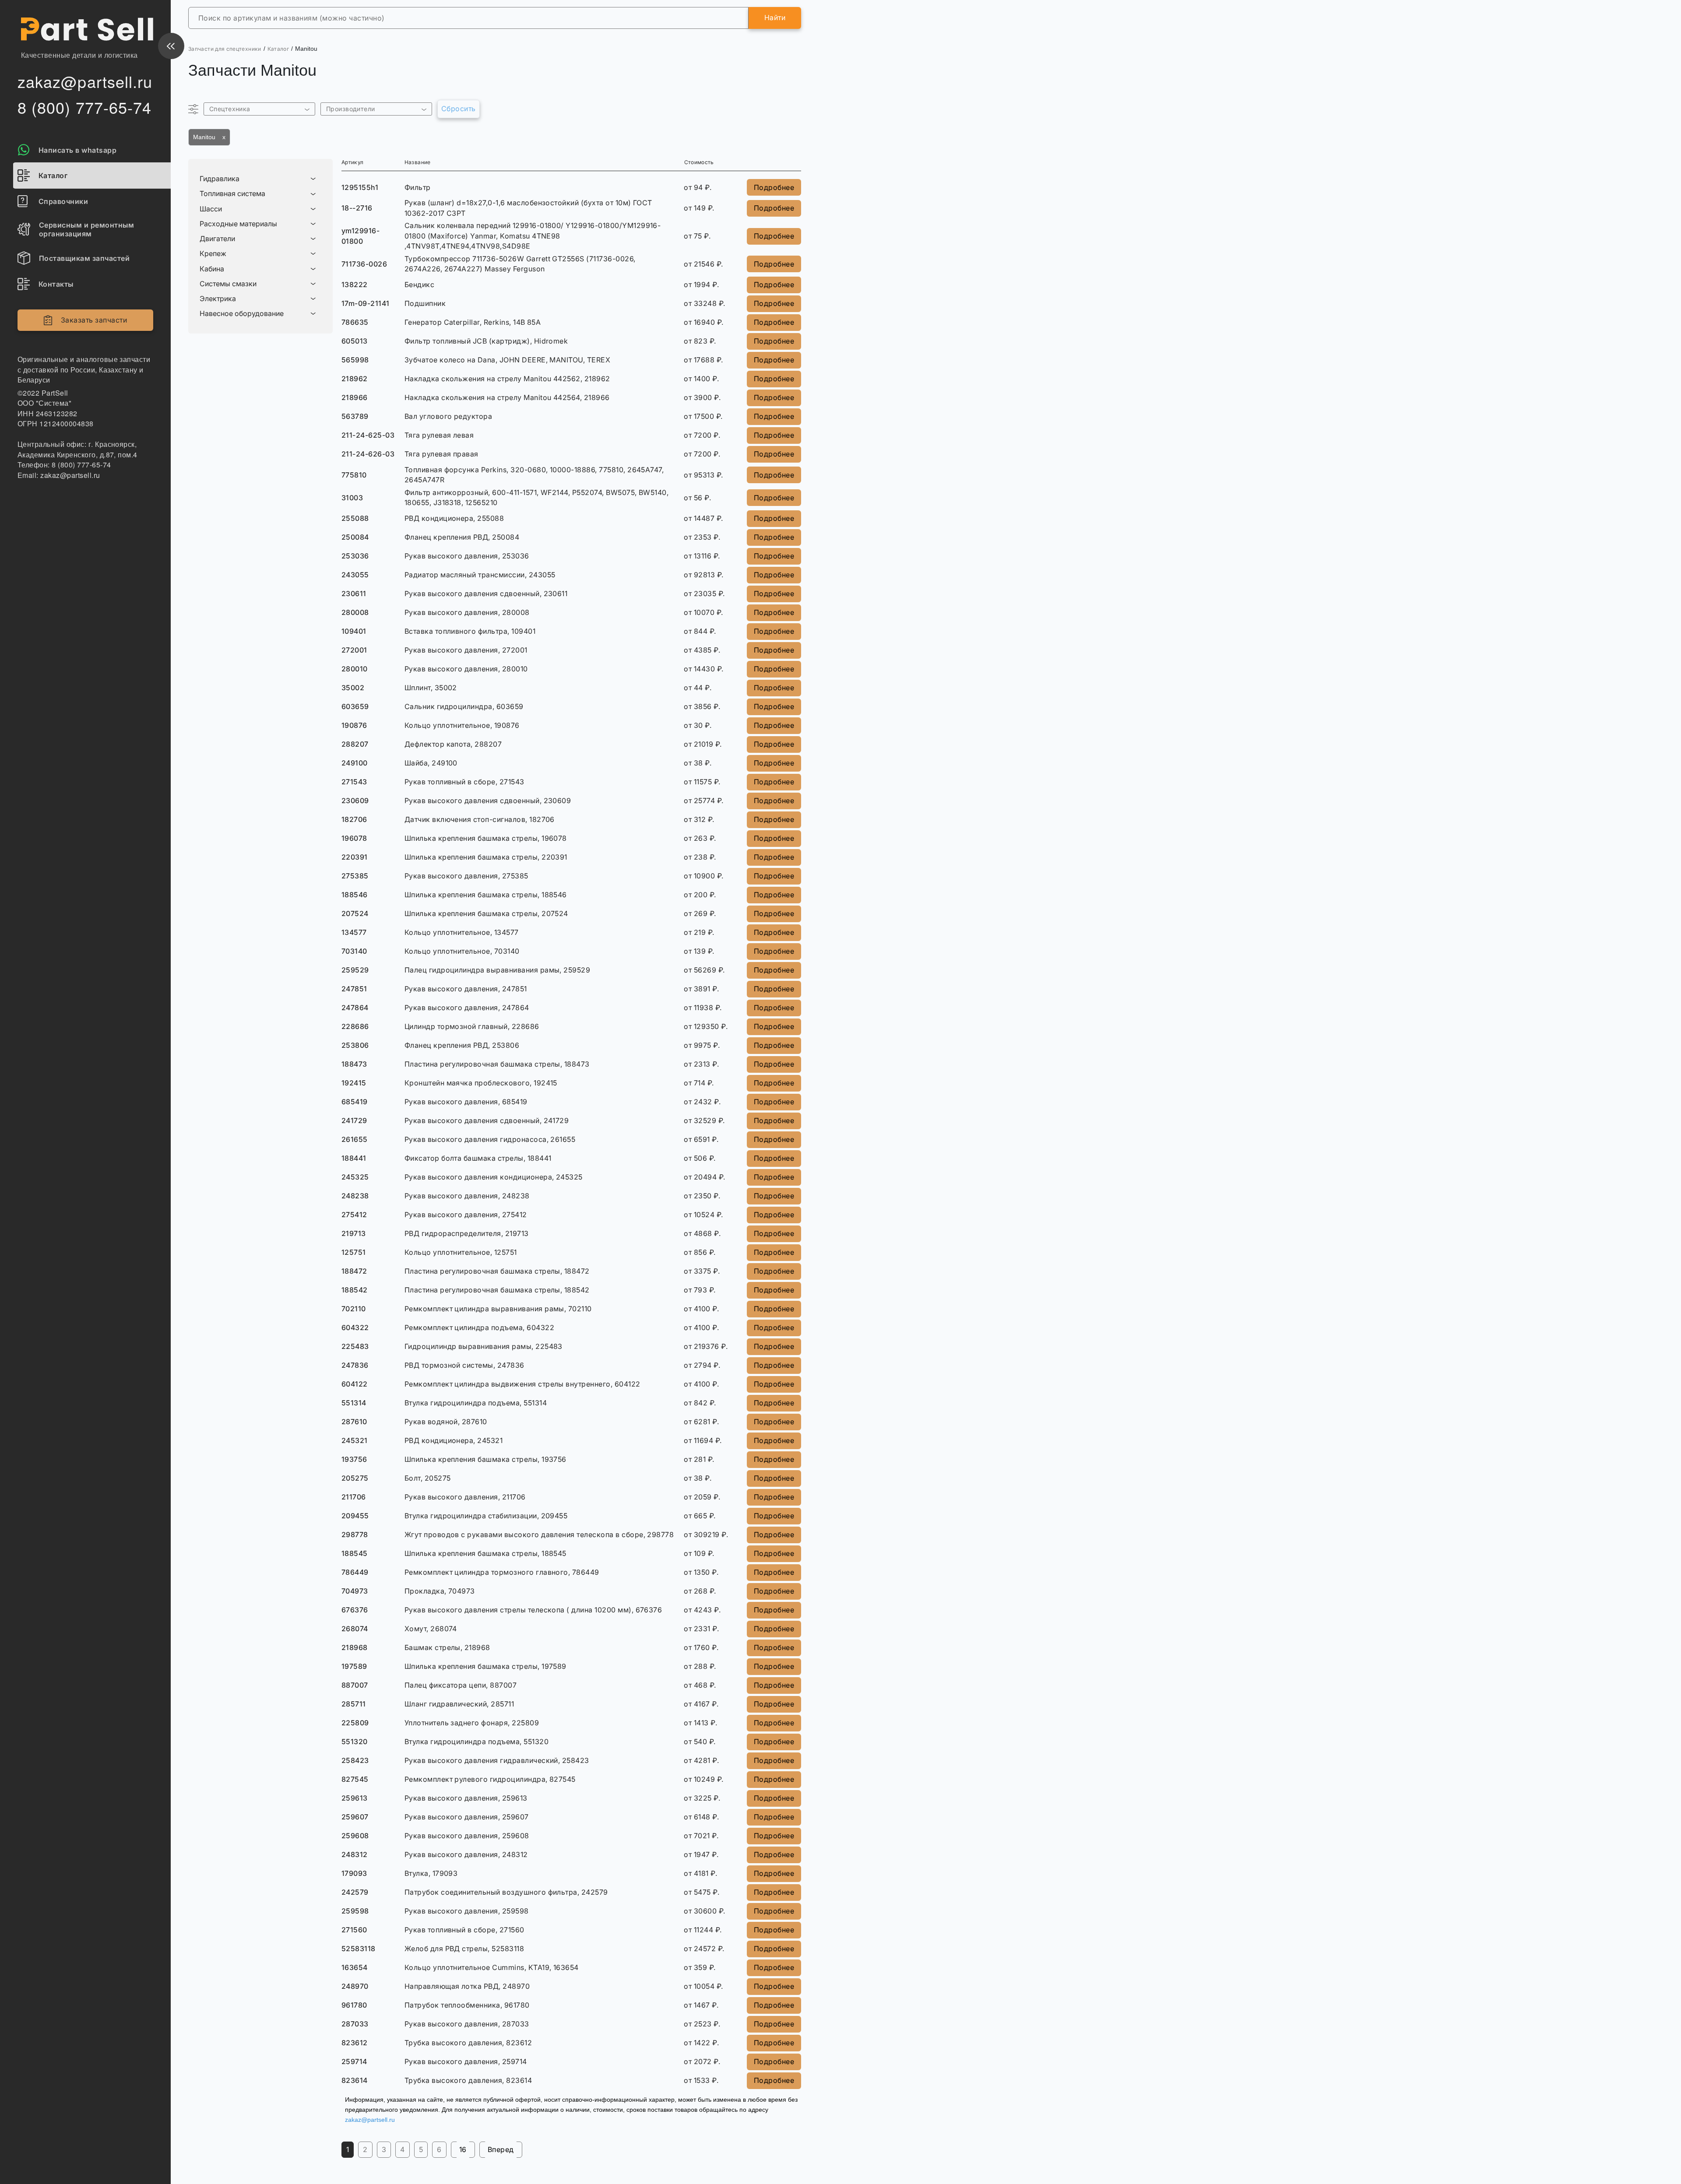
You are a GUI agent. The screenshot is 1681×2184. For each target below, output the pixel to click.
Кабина (212, 269)
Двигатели (217, 239)
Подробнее (774, 187)
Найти (775, 18)
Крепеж (213, 254)
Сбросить (459, 109)
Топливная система (232, 194)
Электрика (218, 299)
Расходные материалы (238, 224)
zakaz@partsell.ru (370, 2120)
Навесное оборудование (242, 314)
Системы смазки (228, 284)
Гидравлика (220, 179)
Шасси (211, 209)
